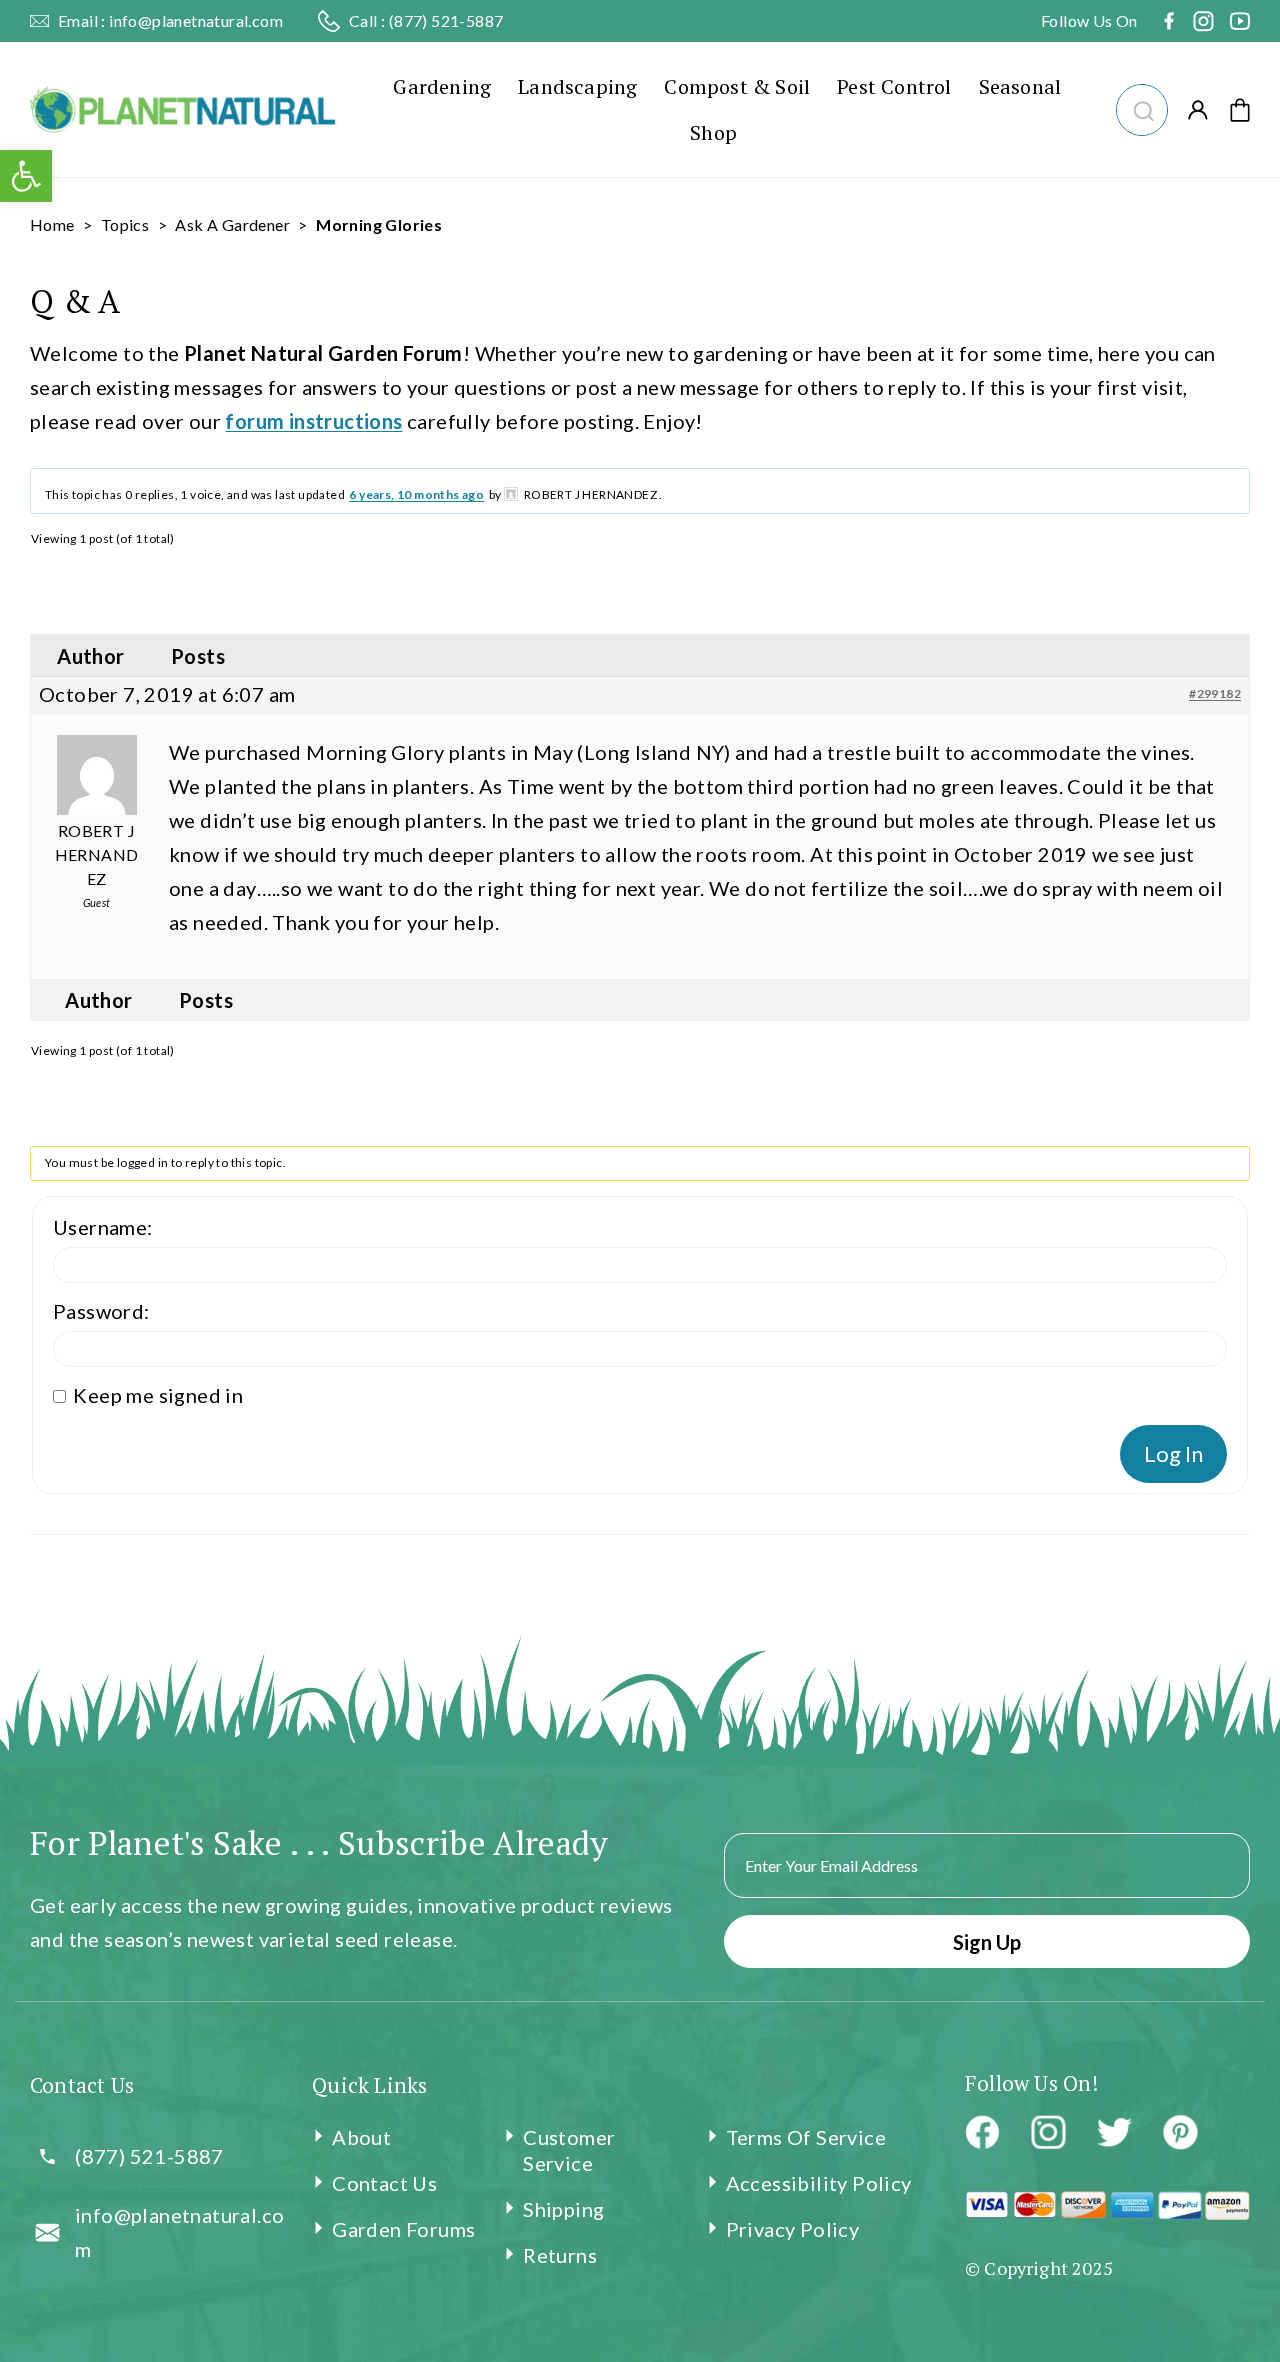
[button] (1141, 107)
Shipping (563, 2209)
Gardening (442, 86)
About (361, 2137)
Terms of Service (806, 2137)
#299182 (1215, 693)
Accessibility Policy (819, 2183)
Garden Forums (403, 2229)
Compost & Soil (737, 86)
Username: (103, 1227)
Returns (560, 2255)
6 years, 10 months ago (416, 494)
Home (52, 224)
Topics (125, 224)
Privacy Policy (793, 2229)
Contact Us (384, 2183)
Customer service (569, 2150)
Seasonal (1020, 86)
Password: (101, 1311)
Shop (713, 132)
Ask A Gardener (232, 224)
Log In (1173, 1453)
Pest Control (894, 86)
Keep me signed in (158, 1395)
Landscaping (577, 86)
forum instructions (313, 421)
